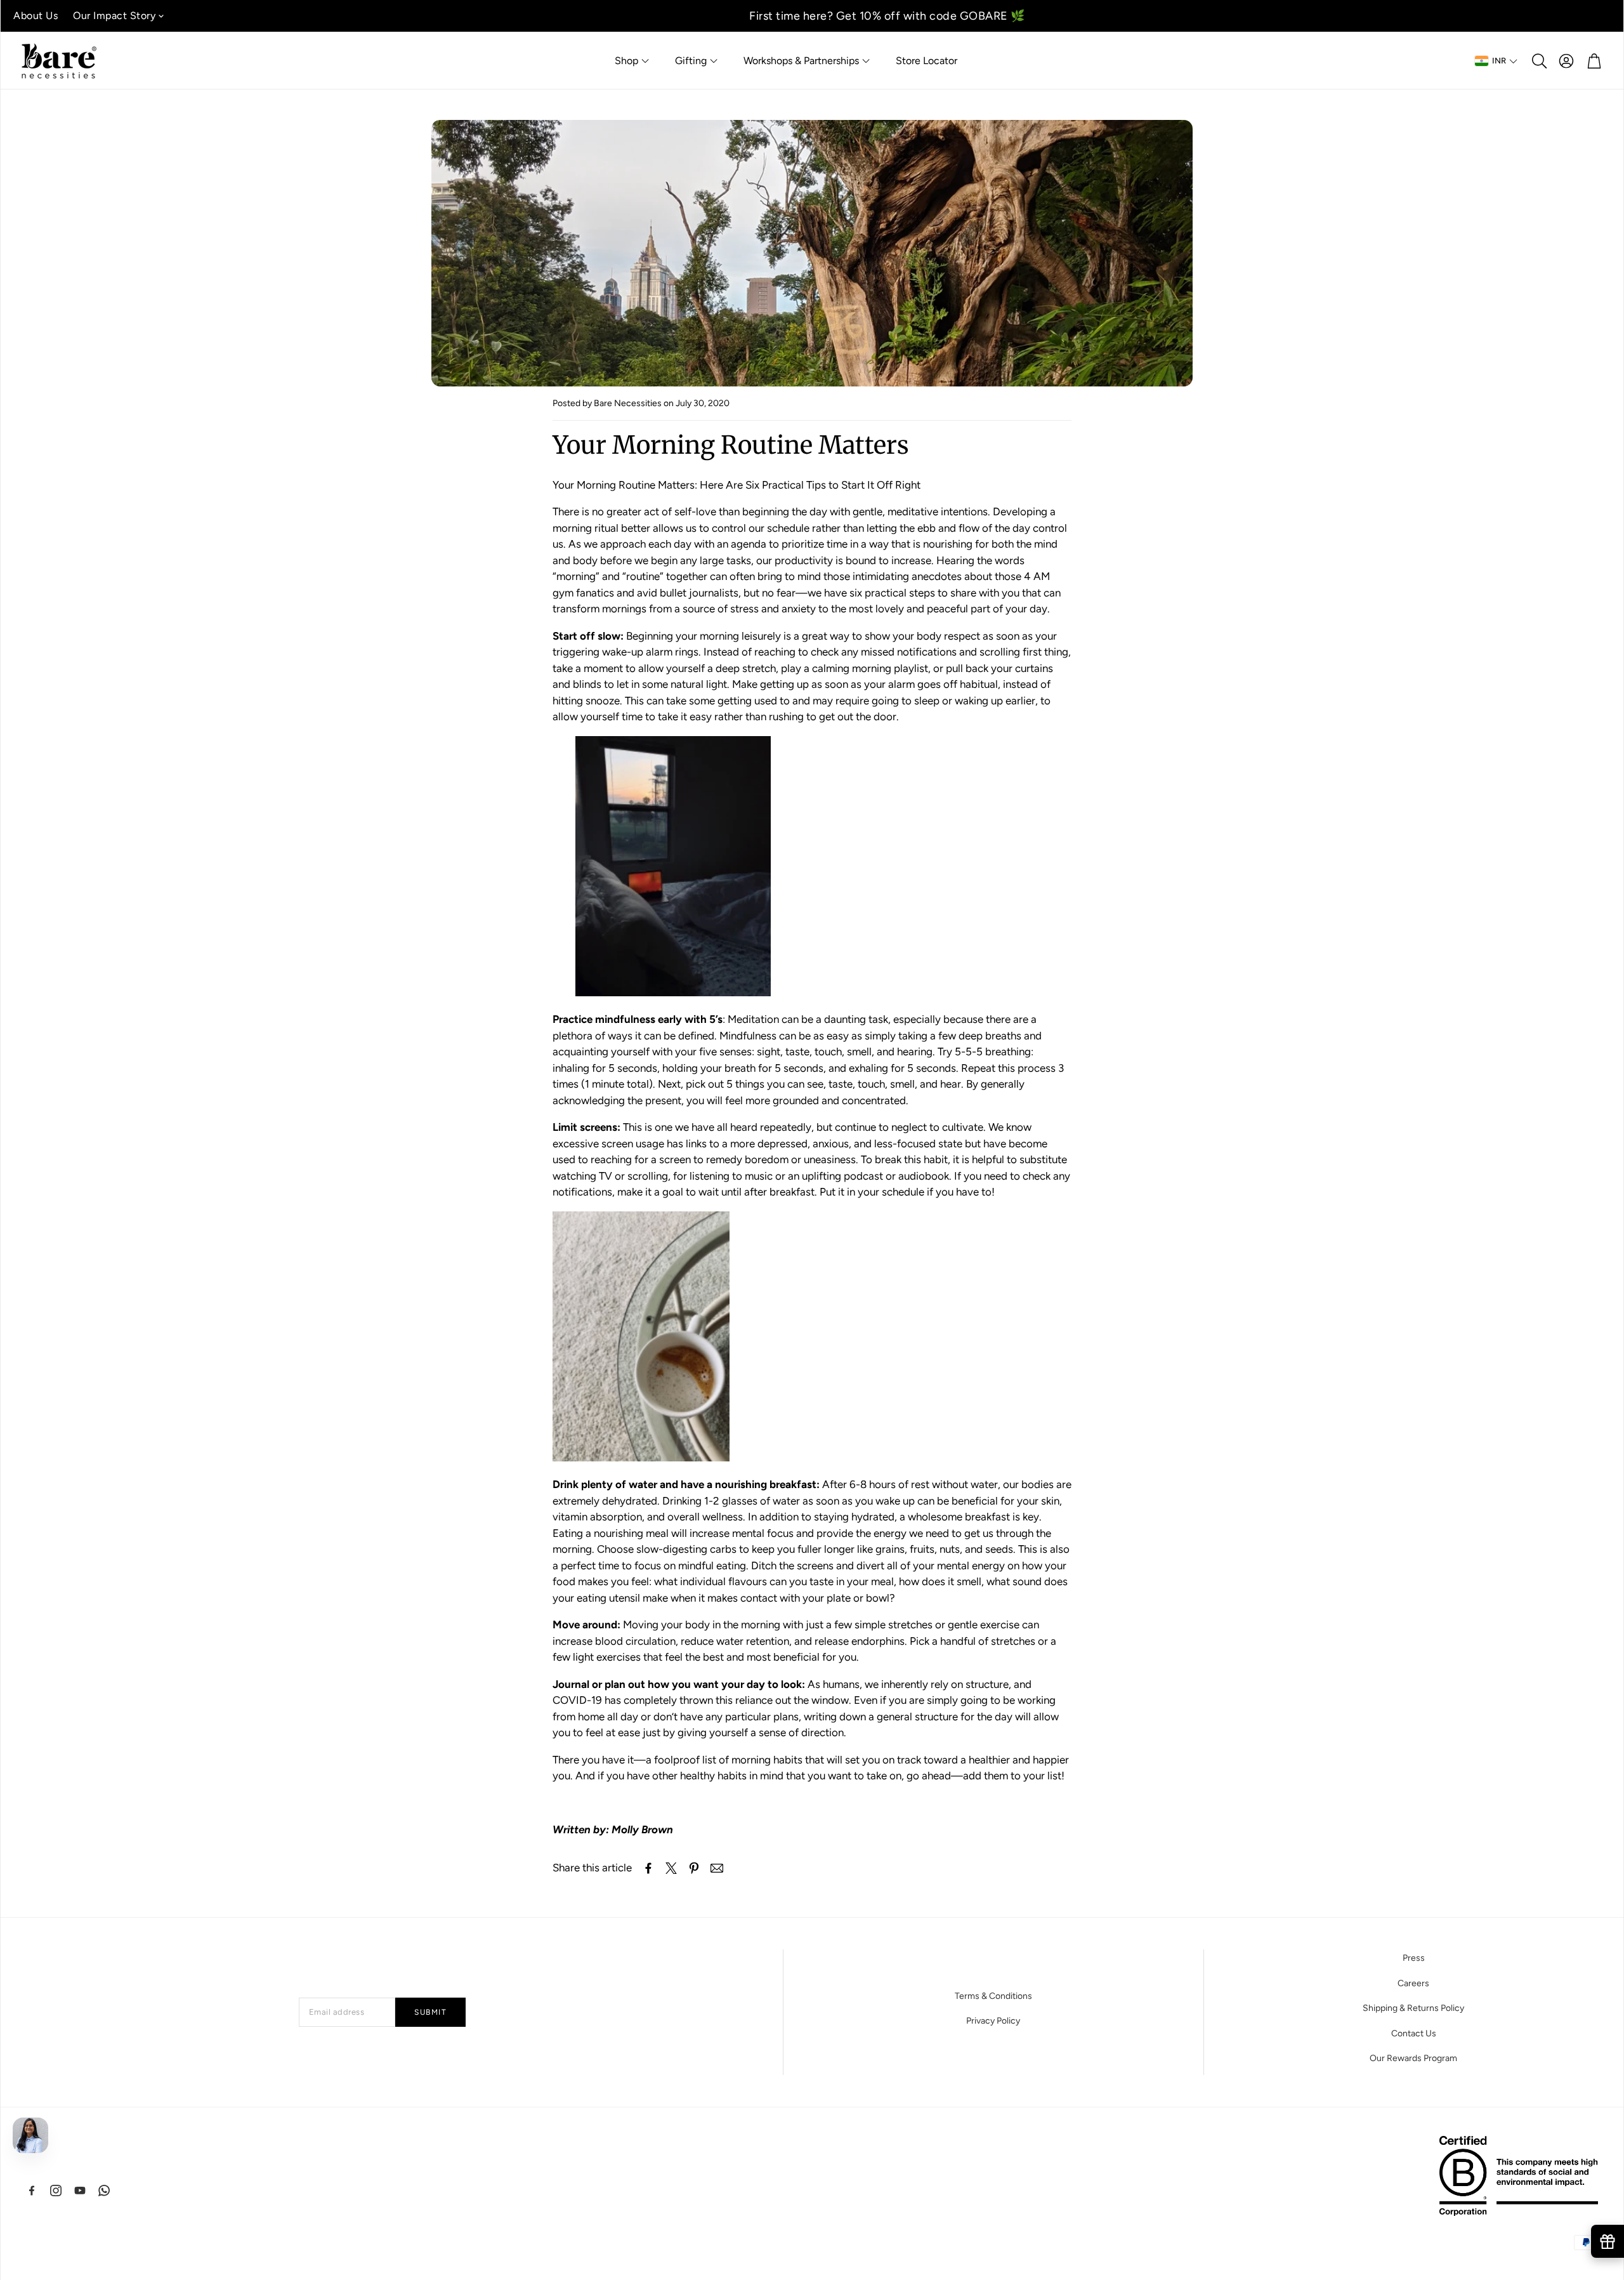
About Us (36, 16)
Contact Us (1414, 2033)
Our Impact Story (114, 16)
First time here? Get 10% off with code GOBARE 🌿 (887, 16)
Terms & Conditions (993, 1996)
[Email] (717, 1868)
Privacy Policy (993, 2021)
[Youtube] (80, 2191)
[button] (1538, 61)
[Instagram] (56, 2191)
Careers (1413, 1983)
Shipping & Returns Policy (1413, 2008)
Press (1414, 1958)
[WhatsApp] (104, 2191)
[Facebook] (32, 2191)
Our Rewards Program (1413, 2058)
